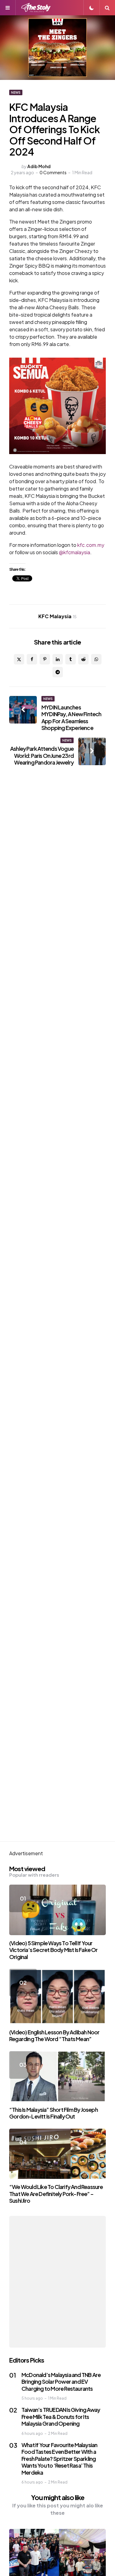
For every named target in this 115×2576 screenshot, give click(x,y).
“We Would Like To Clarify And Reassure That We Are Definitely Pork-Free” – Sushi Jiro (56, 2194)
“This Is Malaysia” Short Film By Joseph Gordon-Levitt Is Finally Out (54, 2113)
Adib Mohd (39, 166)
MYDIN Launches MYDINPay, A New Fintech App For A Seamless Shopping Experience (71, 718)
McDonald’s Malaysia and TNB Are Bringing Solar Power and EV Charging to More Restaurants (61, 2382)
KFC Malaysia (57, 616)
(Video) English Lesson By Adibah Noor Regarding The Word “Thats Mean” (54, 2036)
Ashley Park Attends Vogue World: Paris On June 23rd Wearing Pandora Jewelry (42, 755)
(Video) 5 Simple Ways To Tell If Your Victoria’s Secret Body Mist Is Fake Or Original (54, 1950)
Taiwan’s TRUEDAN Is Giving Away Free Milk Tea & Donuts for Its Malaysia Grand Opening (61, 2416)
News (16, 92)
